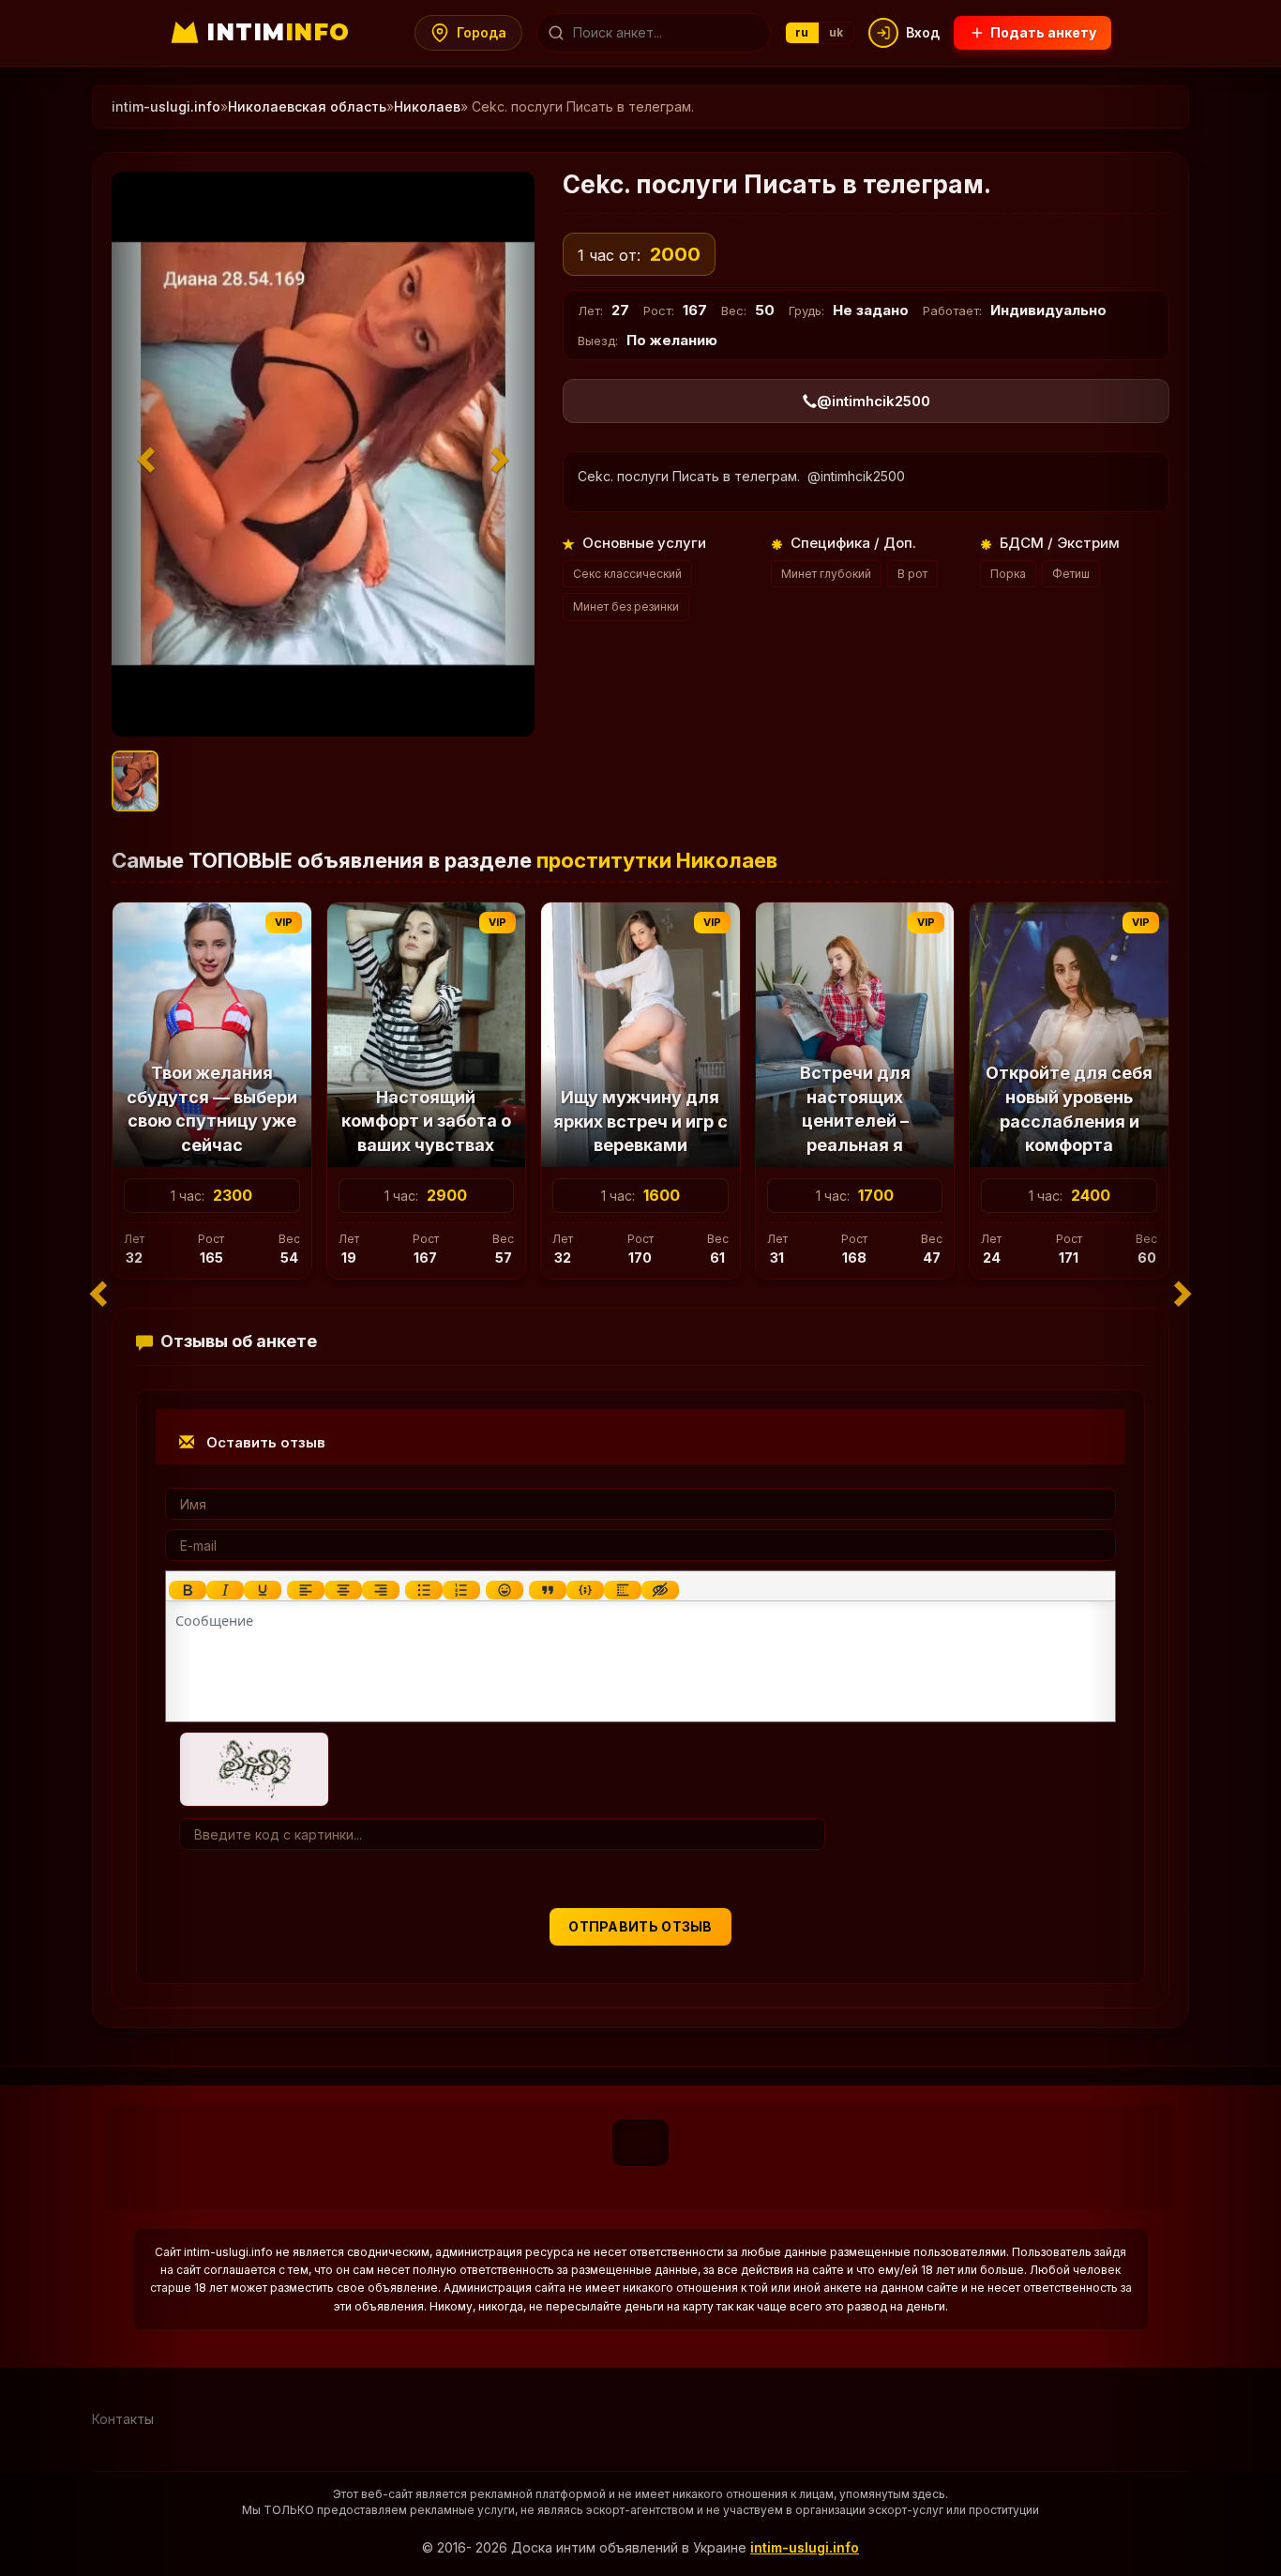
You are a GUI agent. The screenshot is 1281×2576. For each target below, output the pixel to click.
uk (836, 32)
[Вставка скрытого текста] (660, 1590)
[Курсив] (225, 1590)
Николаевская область (307, 106)
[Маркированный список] (424, 1590)
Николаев (427, 106)
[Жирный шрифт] (188, 1590)
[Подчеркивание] (263, 1590)
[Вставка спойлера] (623, 1590)
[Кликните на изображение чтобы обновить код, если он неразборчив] (254, 1768)
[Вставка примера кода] (585, 1590)
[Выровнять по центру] (343, 1590)
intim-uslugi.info (805, 2547)
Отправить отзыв (640, 1926)
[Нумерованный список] (461, 1590)
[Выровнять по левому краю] (306, 1590)
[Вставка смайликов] (505, 1590)
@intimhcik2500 (874, 401)
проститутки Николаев (657, 860)
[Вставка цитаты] (548, 1590)
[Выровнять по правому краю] (381, 1590)
